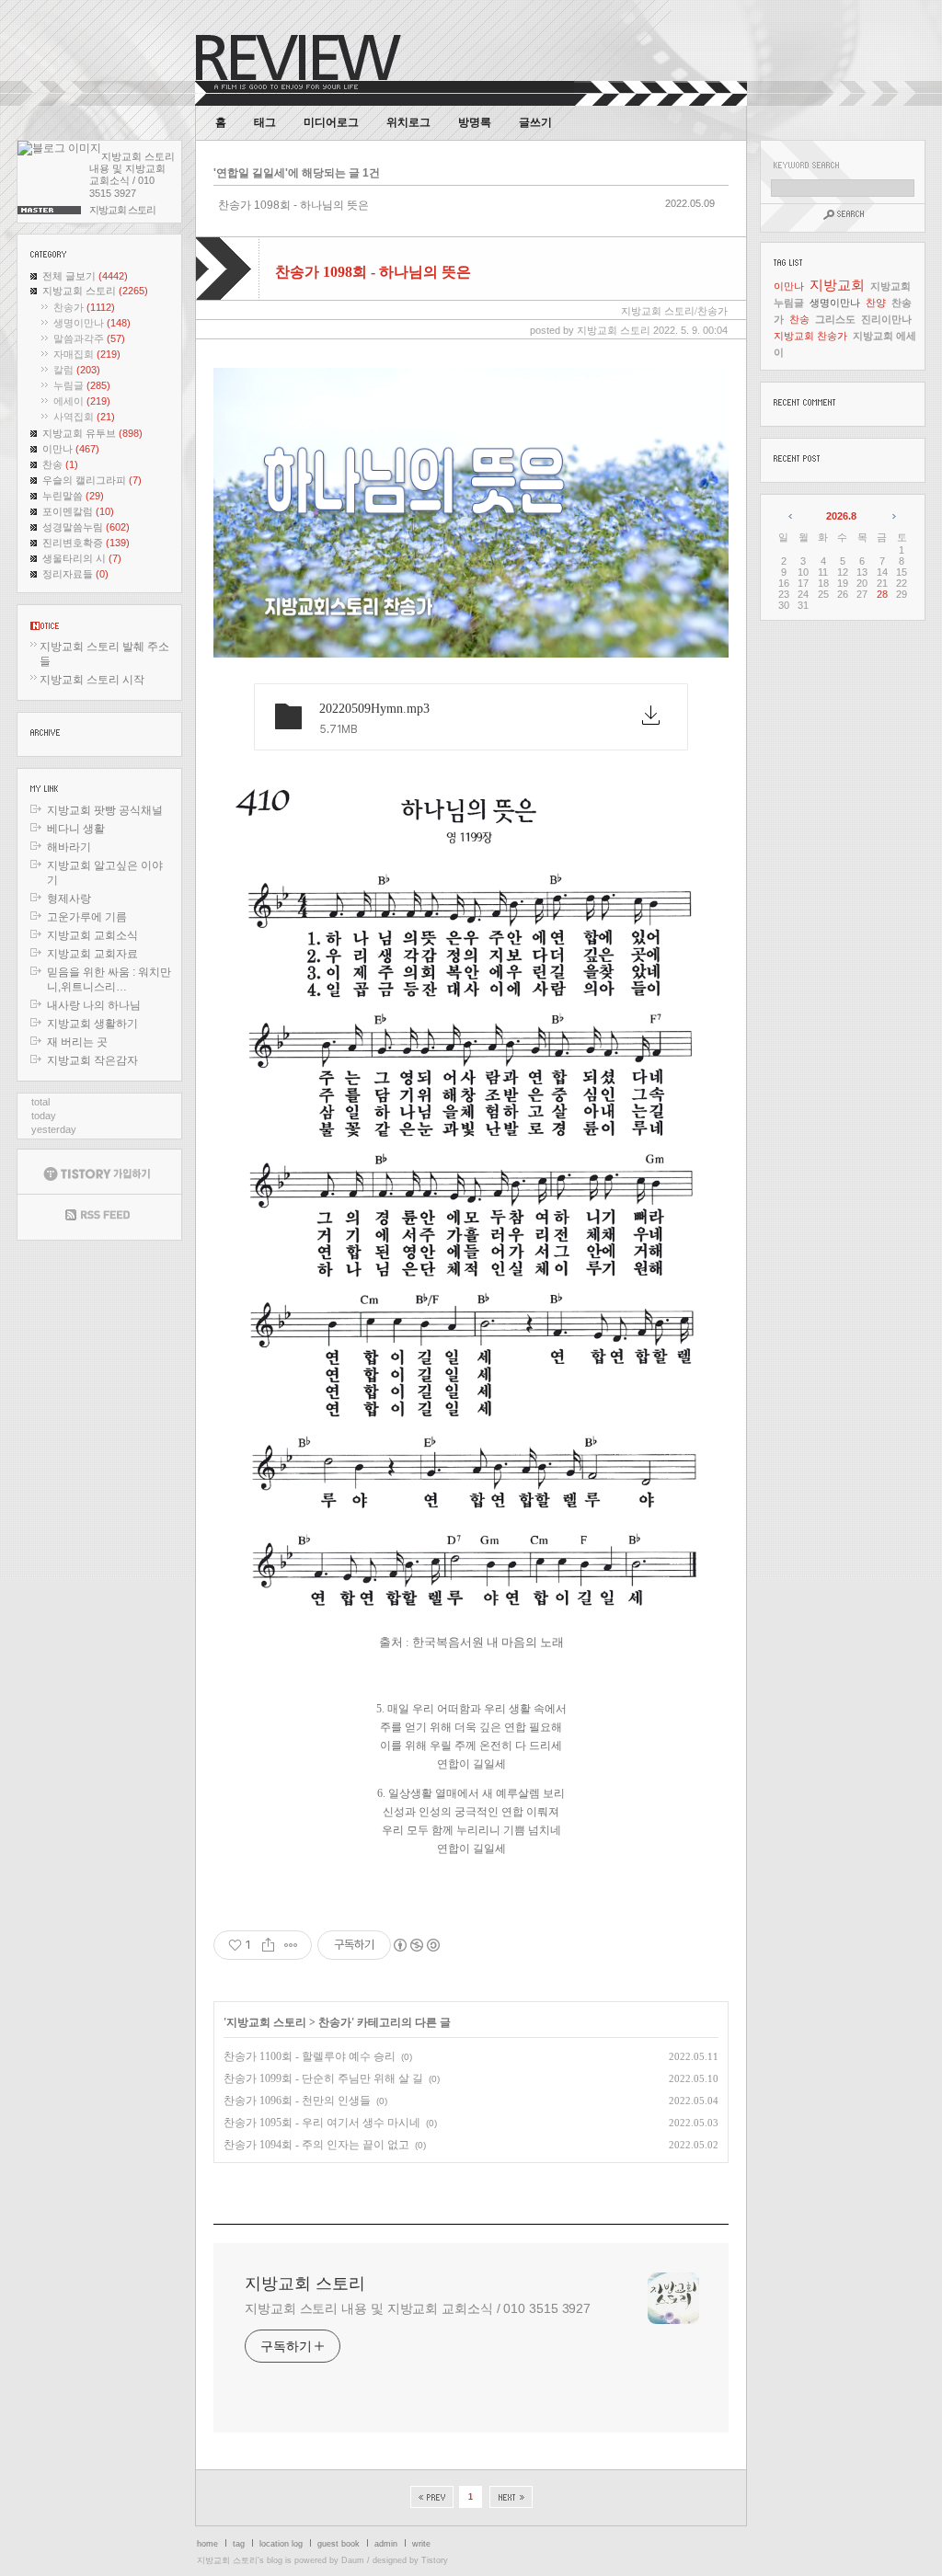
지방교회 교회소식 (92, 935)
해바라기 (69, 847)
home (207, 2544)
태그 (265, 122)
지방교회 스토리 (95, 291)
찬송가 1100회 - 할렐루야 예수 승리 (310, 2056)
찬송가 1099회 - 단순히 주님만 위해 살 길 (323, 2078)
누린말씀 (73, 496)
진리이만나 (886, 319)
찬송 (60, 464)
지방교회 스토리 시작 (92, 680)
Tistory (435, 2560)
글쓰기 (535, 122)
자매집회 (87, 354)
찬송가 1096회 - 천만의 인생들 (297, 2101)
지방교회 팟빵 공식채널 (105, 810)
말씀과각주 (89, 338)
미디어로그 (331, 122)
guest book (339, 2544)
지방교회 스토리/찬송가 (674, 311)
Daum (353, 2560)
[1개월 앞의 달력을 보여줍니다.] (792, 516)
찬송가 (84, 307)
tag (239, 2544)
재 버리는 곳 (77, 1042)
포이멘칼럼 (78, 511)
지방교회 (837, 285)
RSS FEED (99, 1217)
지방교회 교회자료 (92, 954)
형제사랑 (69, 899)
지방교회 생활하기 (92, 1024)
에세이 (82, 401)
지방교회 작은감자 (92, 1060)
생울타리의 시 (82, 558)
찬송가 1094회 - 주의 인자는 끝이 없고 (316, 2145)
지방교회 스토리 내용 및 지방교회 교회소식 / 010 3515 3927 (418, 2308)
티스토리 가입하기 (99, 1172)
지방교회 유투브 (92, 433)
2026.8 (841, 516)
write (421, 2544)
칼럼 (77, 370)
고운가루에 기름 (87, 917)
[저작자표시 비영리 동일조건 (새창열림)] (416, 1945)
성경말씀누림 (86, 527)
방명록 (475, 122)
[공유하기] (268, 1945)
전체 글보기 (85, 276)
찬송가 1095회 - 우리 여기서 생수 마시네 (322, 2123)
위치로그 (408, 122)
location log (281, 2544)
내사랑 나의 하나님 (94, 1005)
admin (386, 2544)
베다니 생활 (76, 829)
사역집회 (84, 417)
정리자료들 (75, 574)
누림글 (82, 385)
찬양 (876, 303)
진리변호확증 (86, 543)
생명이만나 (92, 323)
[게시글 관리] (291, 1945)
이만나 (71, 449)
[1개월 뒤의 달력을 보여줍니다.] (893, 516)
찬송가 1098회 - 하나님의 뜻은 (293, 205)
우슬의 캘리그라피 (92, 480)
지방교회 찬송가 (810, 336)
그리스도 (835, 319)
